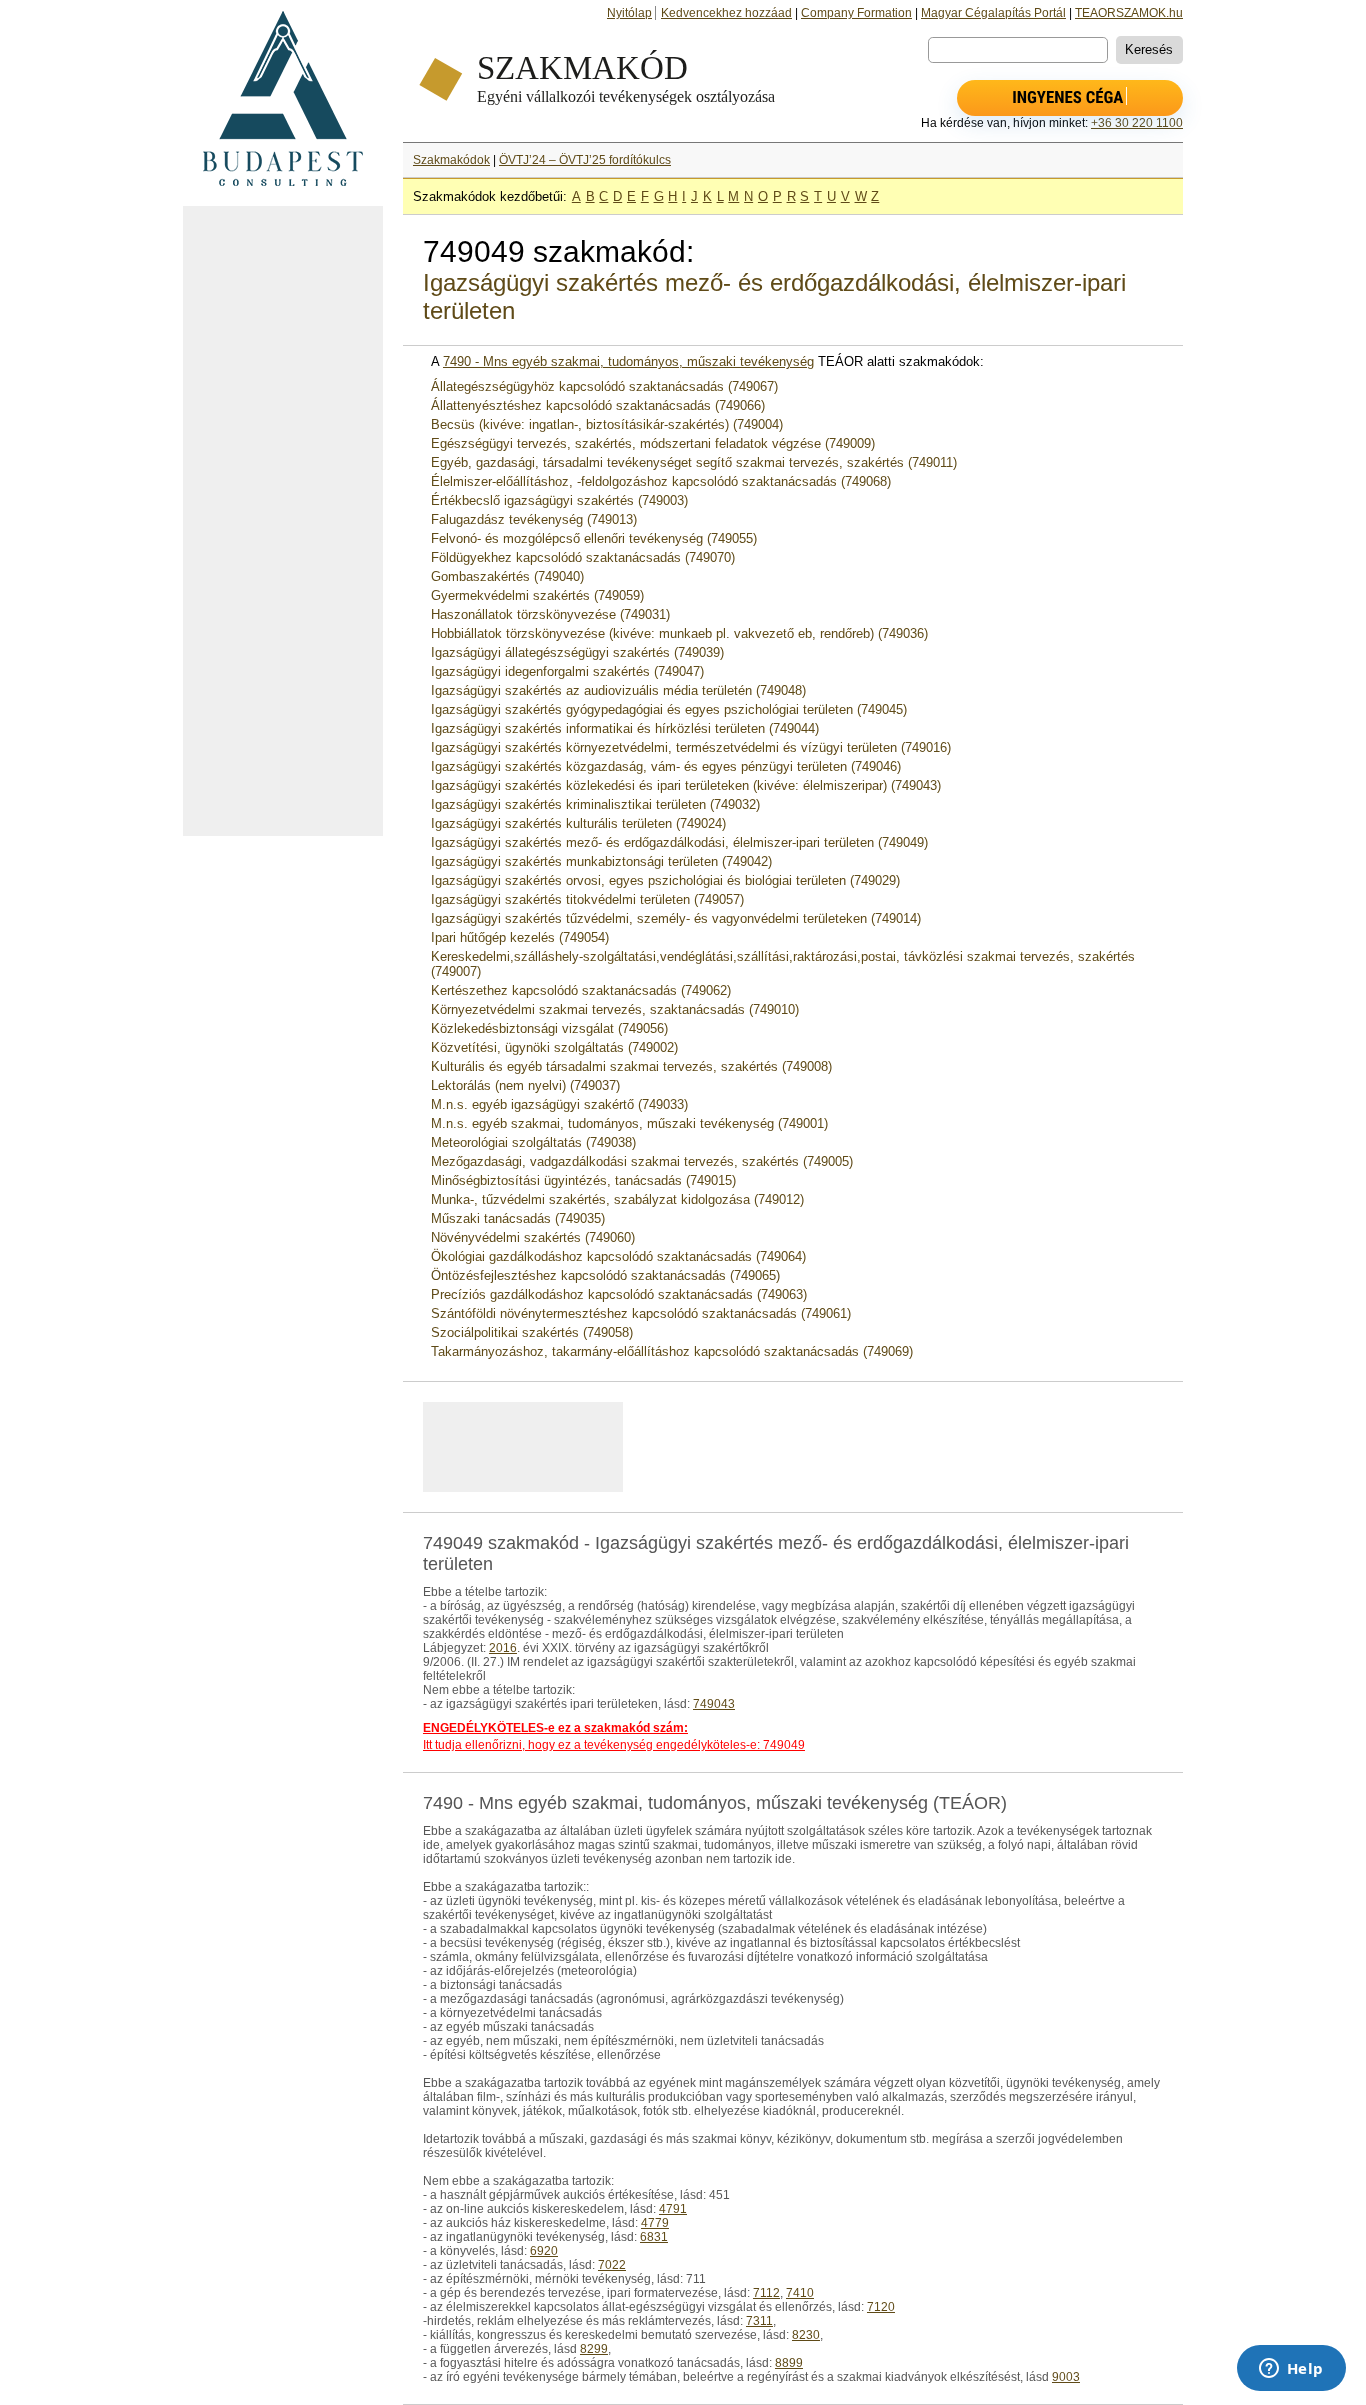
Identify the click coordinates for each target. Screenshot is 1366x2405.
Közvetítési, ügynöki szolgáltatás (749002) (554, 1047)
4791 (673, 2209)
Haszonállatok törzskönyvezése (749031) (550, 614)
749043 (714, 1704)
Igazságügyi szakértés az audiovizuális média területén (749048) (618, 690)
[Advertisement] (283, 521)
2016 (503, 1648)
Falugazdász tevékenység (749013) (534, 519)
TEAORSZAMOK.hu (1129, 13)
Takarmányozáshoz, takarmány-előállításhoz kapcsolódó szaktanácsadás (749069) (672, 1351)
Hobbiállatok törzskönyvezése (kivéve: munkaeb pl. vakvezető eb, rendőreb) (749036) (679, 633)
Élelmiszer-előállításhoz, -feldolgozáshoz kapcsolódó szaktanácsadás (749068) (661, 481)
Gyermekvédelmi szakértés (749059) (537, 595)
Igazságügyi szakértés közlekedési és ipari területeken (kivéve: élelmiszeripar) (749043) (686, 785)
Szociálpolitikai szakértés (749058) (532, 1332)
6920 (544, 2251)
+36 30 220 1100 (1137, 123)
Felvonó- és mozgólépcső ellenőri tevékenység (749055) (594, 538)
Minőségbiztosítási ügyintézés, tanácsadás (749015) (583, 1180)
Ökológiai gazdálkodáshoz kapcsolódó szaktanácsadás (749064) (618, 1256)
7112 (766, 2293)
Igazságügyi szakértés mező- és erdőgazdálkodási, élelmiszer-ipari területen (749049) (679, 842)
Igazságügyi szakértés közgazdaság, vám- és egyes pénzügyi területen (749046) (666, 766)
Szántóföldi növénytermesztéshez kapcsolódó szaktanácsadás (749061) (641, 1313)
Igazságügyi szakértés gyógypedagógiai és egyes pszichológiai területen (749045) (669, 709)
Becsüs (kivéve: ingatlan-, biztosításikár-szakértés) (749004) (607, 424)
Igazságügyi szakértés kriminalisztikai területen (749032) (595, 804)
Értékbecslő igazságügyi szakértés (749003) (559, 500)
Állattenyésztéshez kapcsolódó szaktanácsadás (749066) (598, 405)
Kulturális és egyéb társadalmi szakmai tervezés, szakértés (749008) (631, 1066)
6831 (654, 2237)
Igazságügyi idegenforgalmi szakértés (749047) (567, 671)
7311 (759, 2321)
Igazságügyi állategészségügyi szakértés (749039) (577, 652)
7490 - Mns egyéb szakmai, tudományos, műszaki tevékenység (628, 361)
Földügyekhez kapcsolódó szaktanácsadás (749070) (583, 557)
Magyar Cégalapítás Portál (993, 13)
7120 (881, 2307)
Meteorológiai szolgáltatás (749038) (533, 1142)
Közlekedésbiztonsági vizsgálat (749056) (549, 1028)
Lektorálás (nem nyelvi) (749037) (525, 1085)
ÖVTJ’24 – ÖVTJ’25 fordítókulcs (585, 160)
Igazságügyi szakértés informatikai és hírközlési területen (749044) (625, 728)
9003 (1066, 2377)
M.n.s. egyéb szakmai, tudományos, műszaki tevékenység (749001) (629, 1123)
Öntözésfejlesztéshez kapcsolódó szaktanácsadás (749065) (605, 1275)
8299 (594, 2349)
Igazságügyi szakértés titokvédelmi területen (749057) (587, 899)
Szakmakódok (451, 160)
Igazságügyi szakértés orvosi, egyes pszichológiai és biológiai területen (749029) (665, 880)
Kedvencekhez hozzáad (726, 13)
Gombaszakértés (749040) (507, 576)
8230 (806, 2335)
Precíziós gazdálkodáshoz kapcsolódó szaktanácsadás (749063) (619, 1294)
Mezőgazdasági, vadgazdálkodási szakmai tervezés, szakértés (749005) (642, 1161)
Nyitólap (629, 13)
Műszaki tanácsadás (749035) (518, 1218)
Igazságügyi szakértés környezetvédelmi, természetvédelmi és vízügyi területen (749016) (691, 747)
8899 (789, 2363)
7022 (612, 2265)
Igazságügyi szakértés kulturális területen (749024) (578, 823)
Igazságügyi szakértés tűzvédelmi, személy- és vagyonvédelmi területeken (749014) (676, 918)
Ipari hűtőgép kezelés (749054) (520, 937)
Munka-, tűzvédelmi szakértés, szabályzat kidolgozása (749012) (617, 1199)
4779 (655, 2223)
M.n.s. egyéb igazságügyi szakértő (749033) (559, 1104)
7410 (800, 2293)
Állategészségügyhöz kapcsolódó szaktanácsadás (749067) (604, 386)
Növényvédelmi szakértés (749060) (533, 1237)
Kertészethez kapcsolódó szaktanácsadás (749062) (581, 990)
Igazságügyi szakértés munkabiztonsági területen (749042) (601, 861)
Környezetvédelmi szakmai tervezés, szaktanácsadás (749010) (615, 1009)
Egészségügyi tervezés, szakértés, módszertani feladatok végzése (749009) (653, 443)
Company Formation (856, 13)
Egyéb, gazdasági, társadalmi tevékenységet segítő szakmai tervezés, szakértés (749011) (694, 462)
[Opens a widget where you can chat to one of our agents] (1291, 2370)
